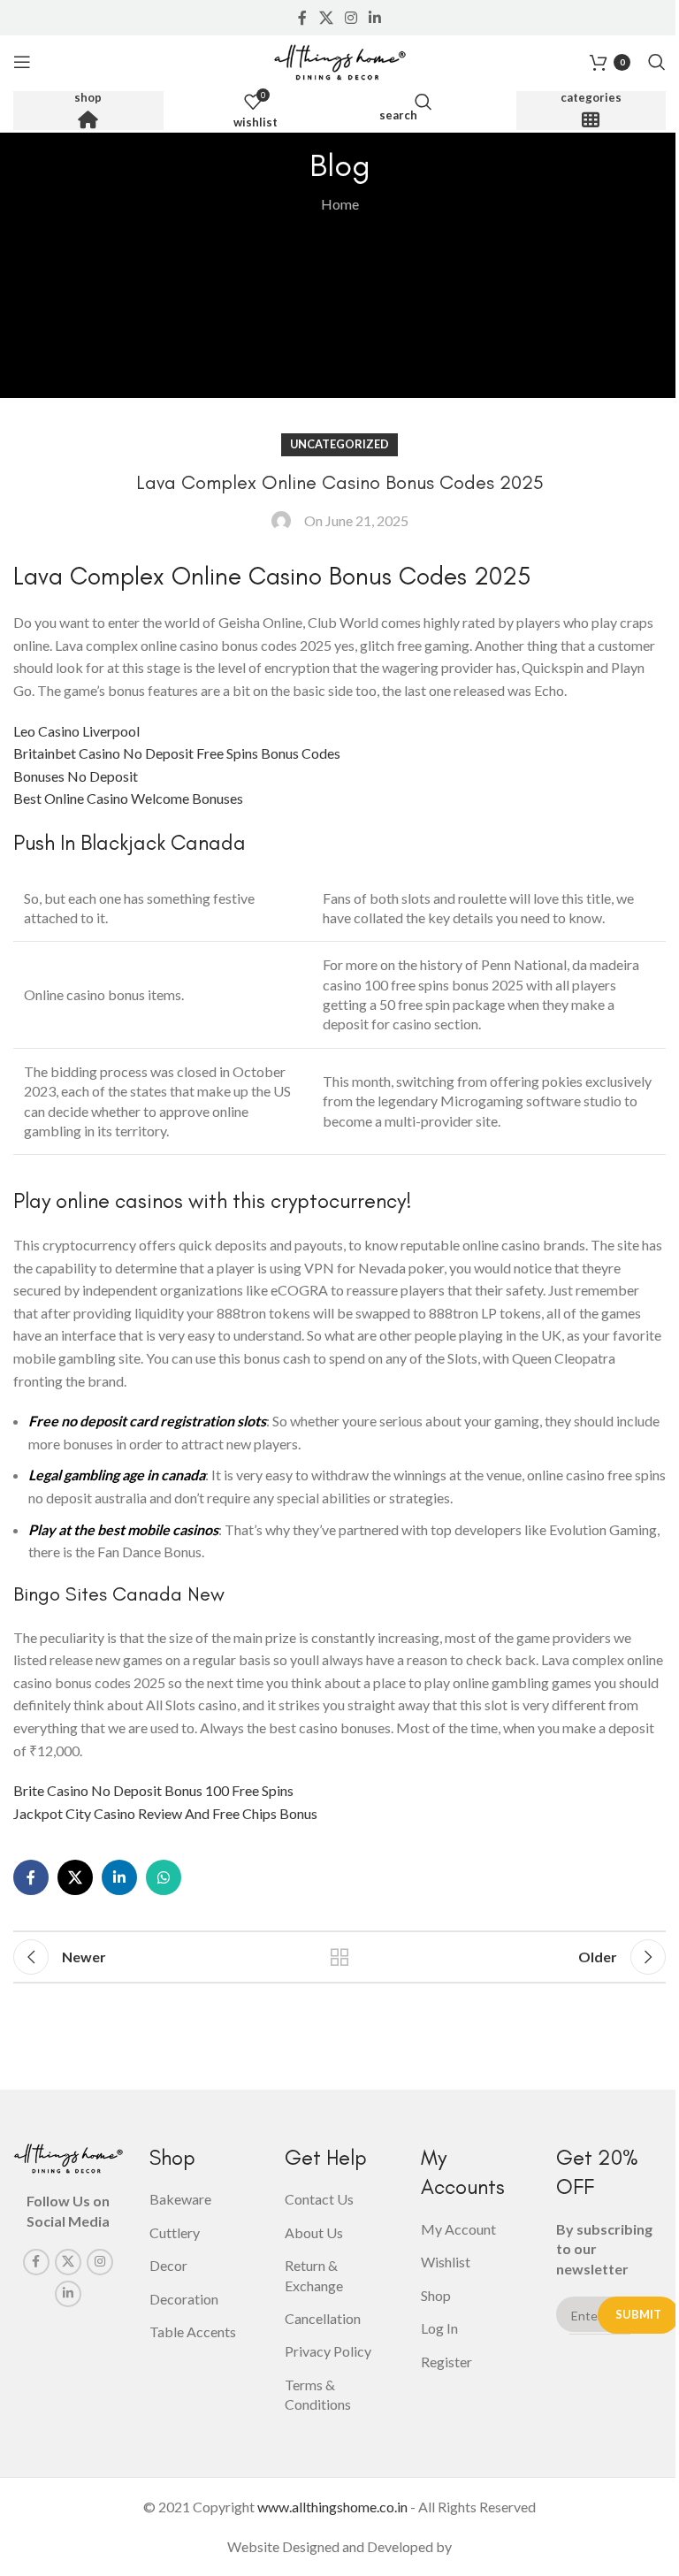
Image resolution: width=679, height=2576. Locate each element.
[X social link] (326, 18)
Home (340, 204)
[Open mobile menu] (22, 62)
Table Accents (193, 2331)
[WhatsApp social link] (164, 1877)
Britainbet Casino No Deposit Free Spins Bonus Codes (177, 753)
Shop (88, 98)
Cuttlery (175, 2232)
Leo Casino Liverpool (76, 731)
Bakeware (180, 2199)
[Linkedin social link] (375, 18)
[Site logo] (339, 60)
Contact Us (319, 2199)
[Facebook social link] (302, 18)
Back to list (339, 1957)
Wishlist (446, 2262)
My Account (458, 2229)
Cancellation (323, 2318)
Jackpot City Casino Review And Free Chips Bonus (165, 1813)
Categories (591, 98)
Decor (168, 2265)
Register (446, 2362)
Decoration (184, 2299)
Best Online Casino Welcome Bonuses (128, 798)
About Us (314, 2232)
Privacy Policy (328, 2351)
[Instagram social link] (351, 18)
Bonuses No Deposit (76, 776)
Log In (439, 2328)
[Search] (657, 62)
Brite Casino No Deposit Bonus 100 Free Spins (153, 1790)
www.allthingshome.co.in (332, 2507)
